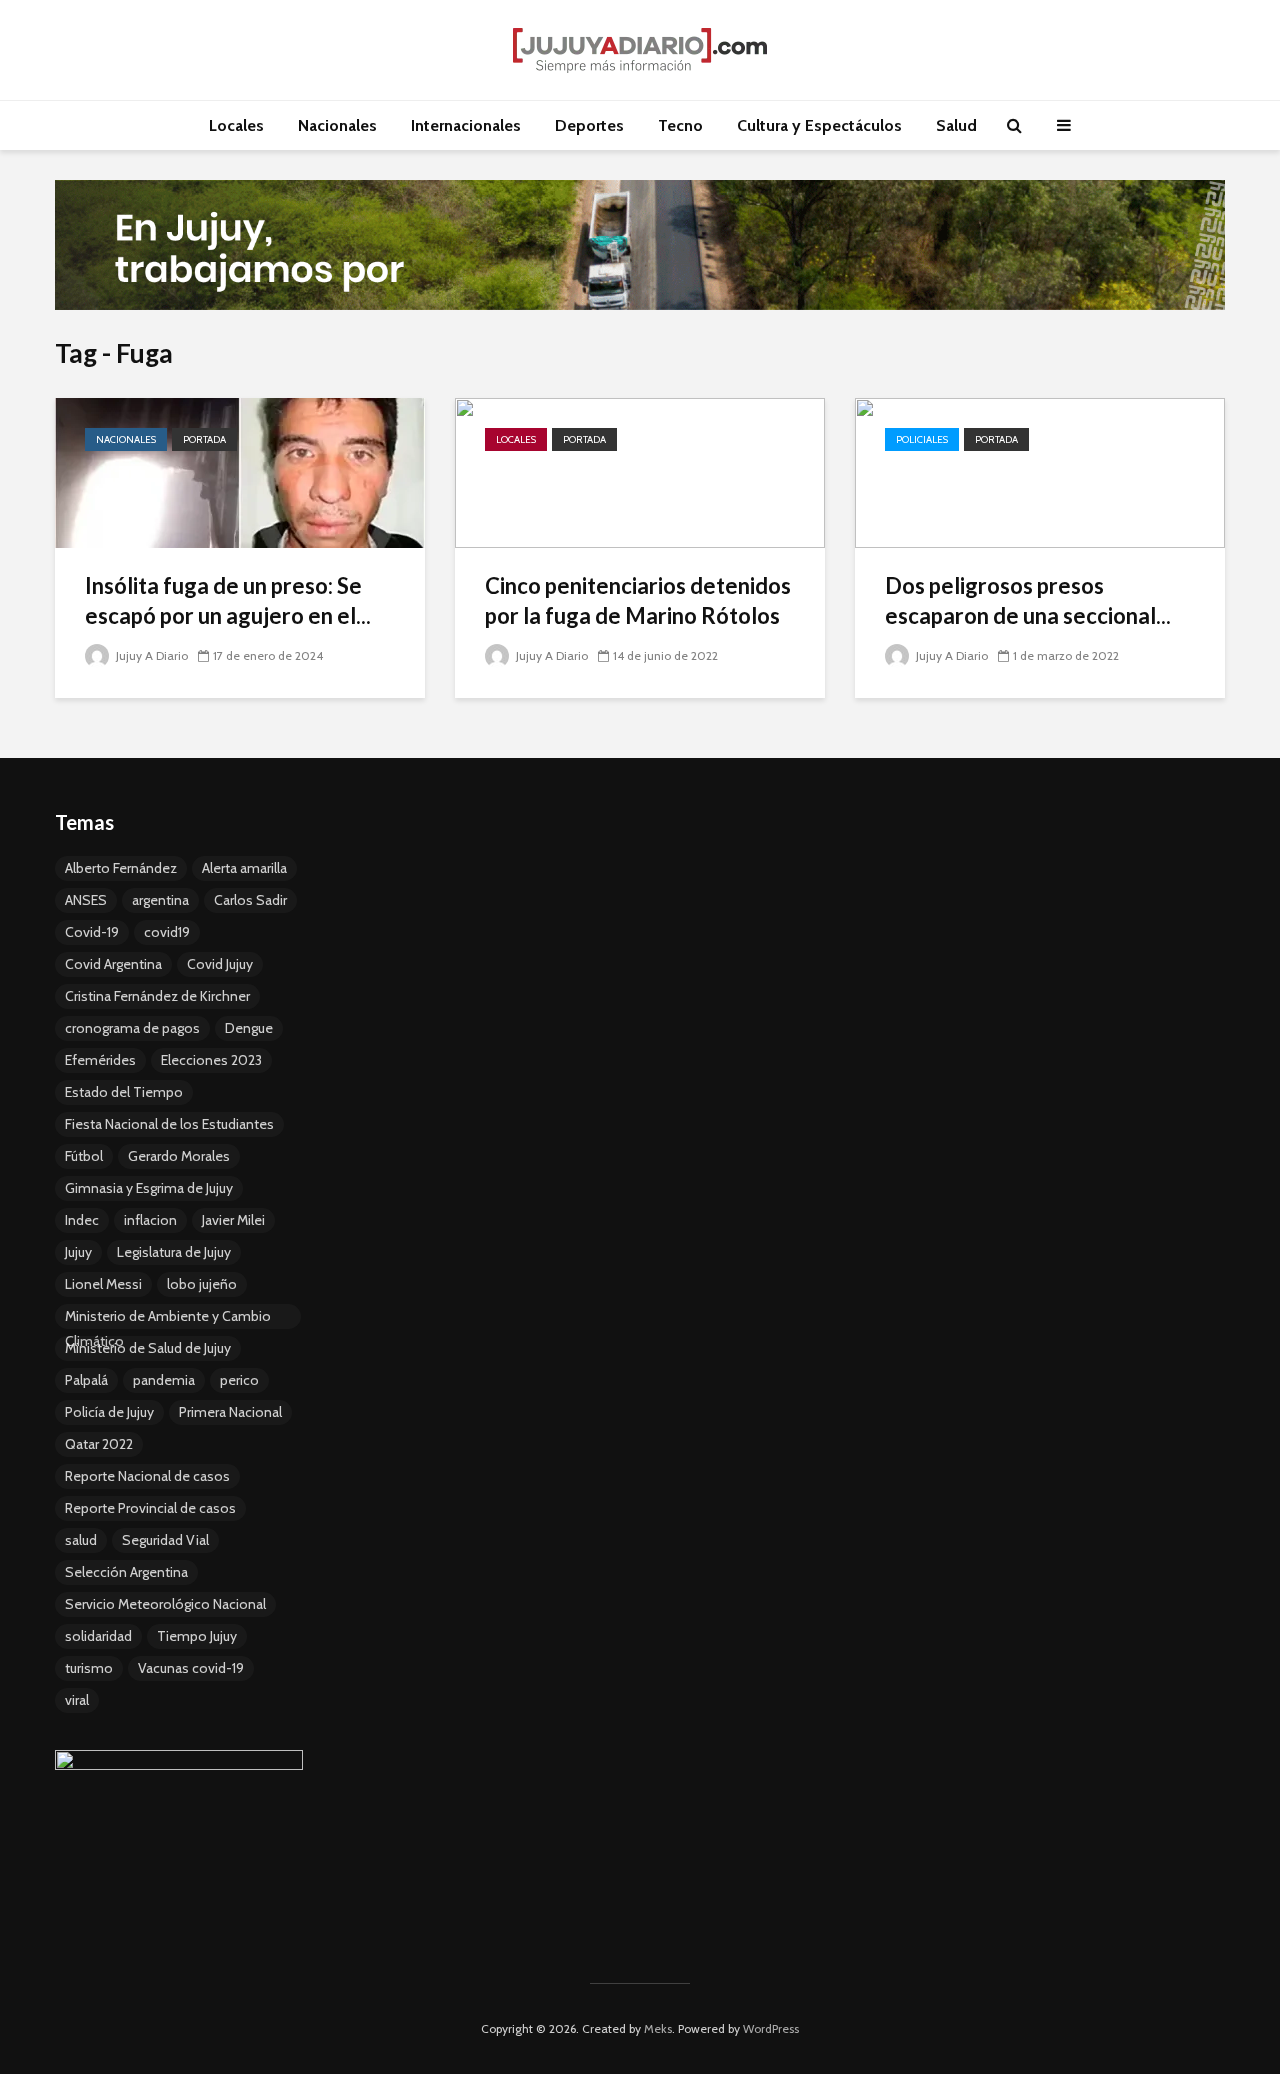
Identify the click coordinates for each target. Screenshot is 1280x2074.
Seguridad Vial (165, 1540)
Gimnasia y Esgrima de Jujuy (149, 1188)
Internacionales (466, 125)
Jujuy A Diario (150, 655)
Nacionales (337, 125)
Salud (956, 125)
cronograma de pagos (132, 1028)
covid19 (167, 932)
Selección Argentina (126, 1572)
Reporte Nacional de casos (147, 1476)
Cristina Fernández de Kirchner (157, 996)
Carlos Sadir (250, 900)
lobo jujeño (202, 1284)
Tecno (680, 125)
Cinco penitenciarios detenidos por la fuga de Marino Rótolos (638, 600)
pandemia (164, 1380)
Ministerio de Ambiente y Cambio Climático (168, 1318)
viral (77, 1700)
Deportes (589, 125)
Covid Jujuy (220, 964)
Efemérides (100, 1060)
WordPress (771, 2028)
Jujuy (78, 1252)
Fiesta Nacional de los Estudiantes (169, 1124)
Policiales (922, 439)
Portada (204, 439)
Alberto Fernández (121, 868)
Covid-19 (92, 932)
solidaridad (98, 1636)
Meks (658, 2028)
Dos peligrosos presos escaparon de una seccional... (1028, 600)
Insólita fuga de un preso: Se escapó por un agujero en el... (228, 600)
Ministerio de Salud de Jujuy (148, 1348)
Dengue (249, 1028)
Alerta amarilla (244, 868)
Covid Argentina (113, 964)
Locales (236, 125)
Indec (82, 1220)
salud (81, 1540)
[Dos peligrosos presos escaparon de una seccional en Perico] (1040, 471)
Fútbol (84, 1156)
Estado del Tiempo (124, 1092)
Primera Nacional (230, 1412)
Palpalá (86, 1380)
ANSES (86, 900)
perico (239, 1380)
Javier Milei (233, 1220)
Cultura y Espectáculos (819, 125)
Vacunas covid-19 (191, 1668)
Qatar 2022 (99, 1444)
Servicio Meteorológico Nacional (165, 1604)
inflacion (150, 1220)
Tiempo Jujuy (197, 1636)
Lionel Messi (103, 1284)
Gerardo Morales (179, 1156)
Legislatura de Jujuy (174, 1252)
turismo (89, 1668)
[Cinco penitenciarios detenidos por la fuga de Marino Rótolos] (640, 471)
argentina (160, 900)
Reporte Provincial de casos (150, 1508)
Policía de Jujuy (109, 1412)
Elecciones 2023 (211, 1060)
